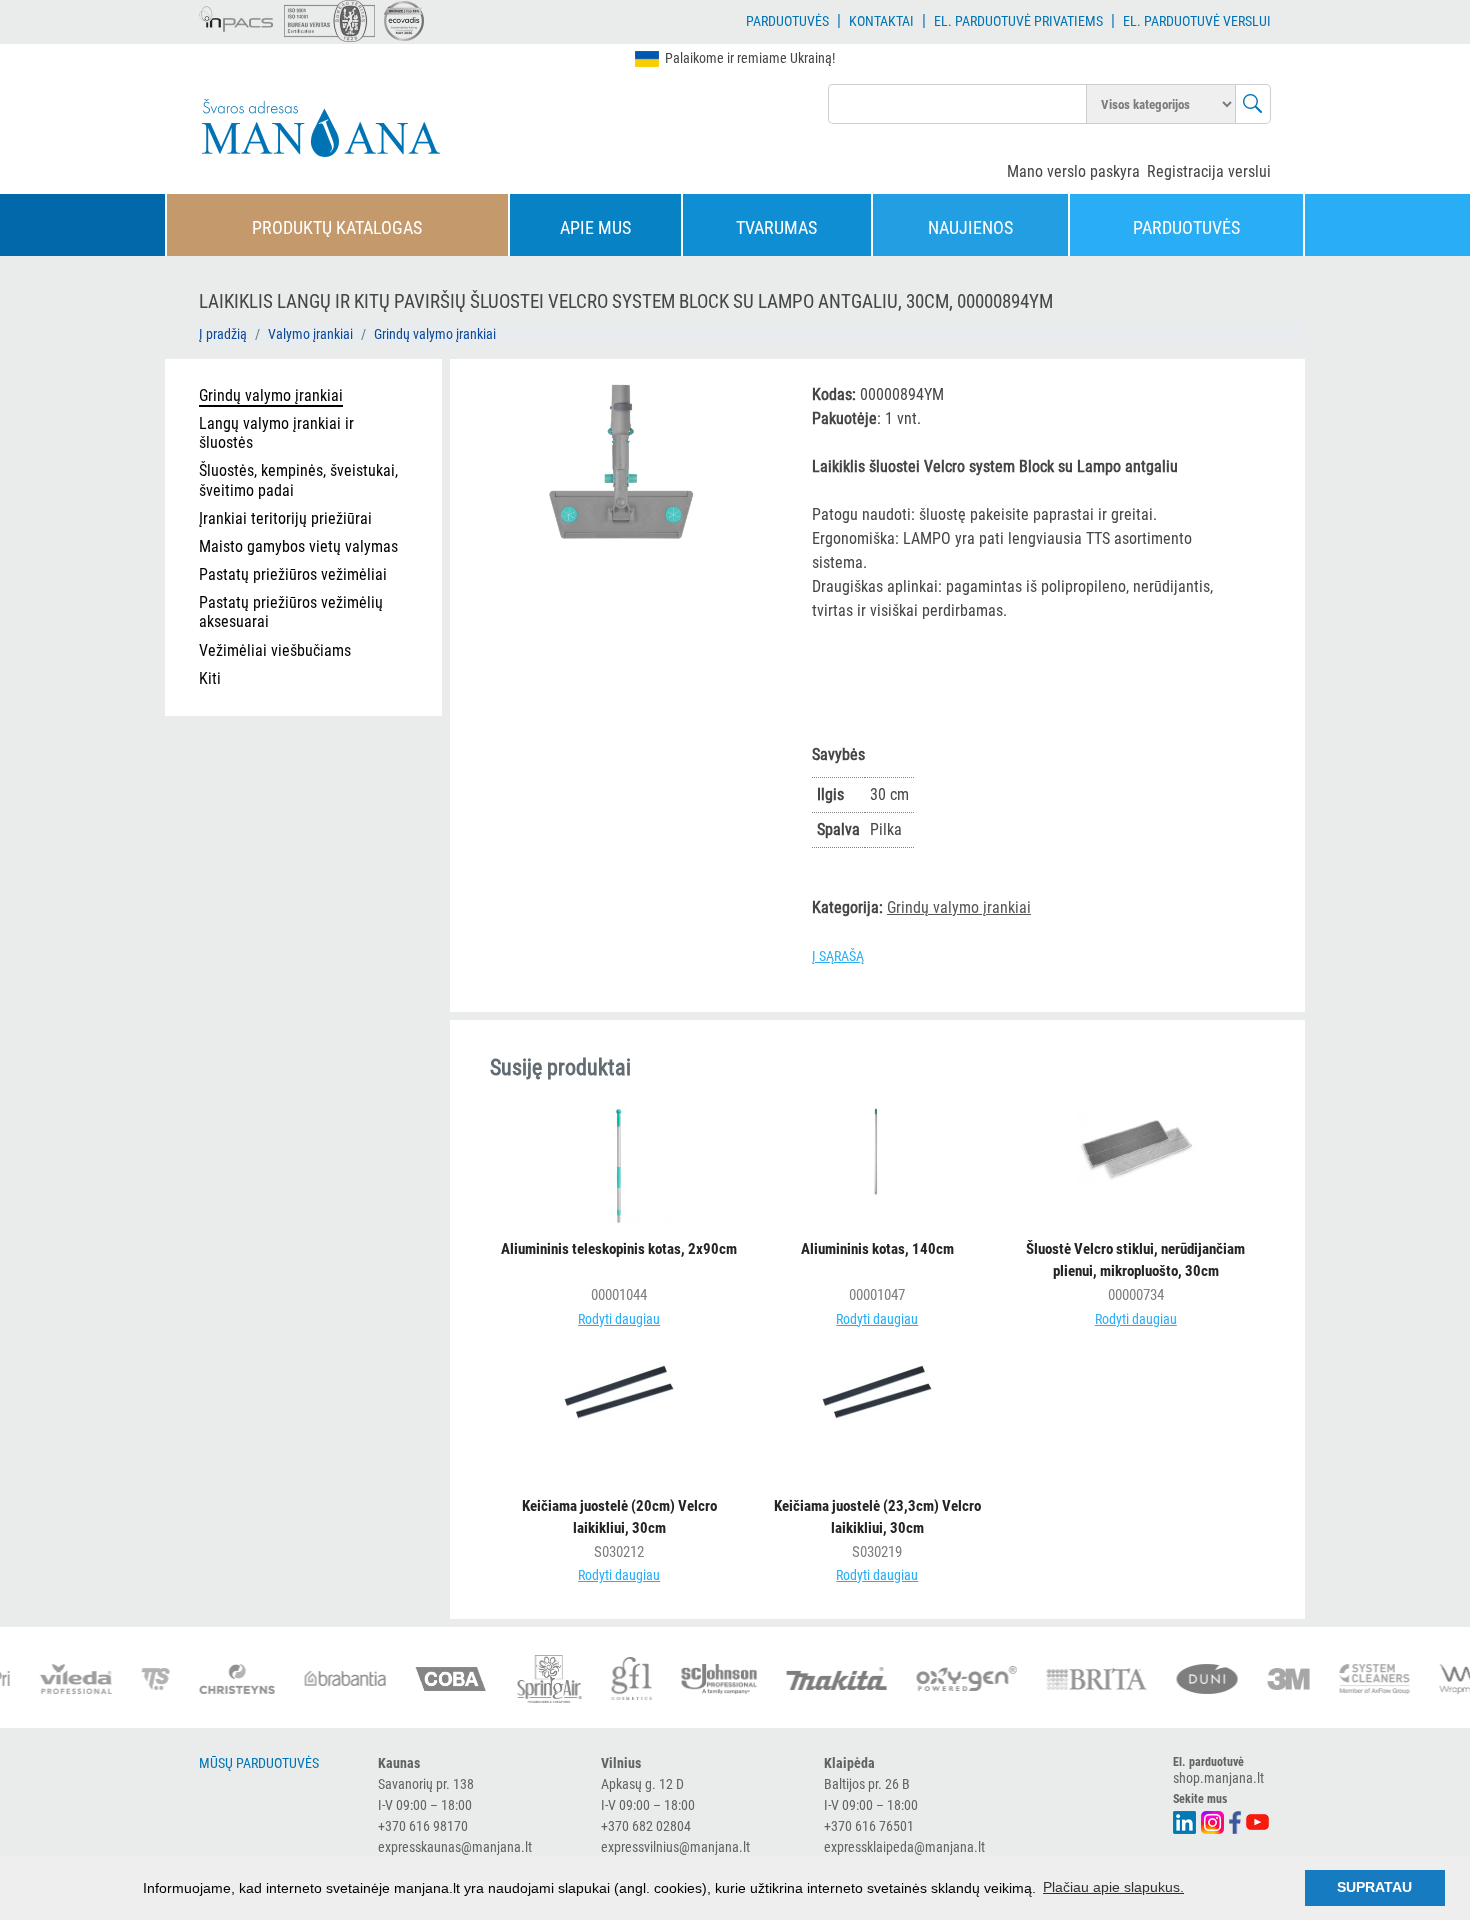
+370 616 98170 (423, 1826)
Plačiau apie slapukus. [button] (1113, 1887)
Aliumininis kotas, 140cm (877, 1249)
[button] (754, 397)
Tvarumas (776, 227)
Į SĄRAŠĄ (838, 956)
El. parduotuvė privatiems (1018, 21)
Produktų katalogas (337, 227)
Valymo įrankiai (310, 334)
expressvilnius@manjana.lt (675, 1847)
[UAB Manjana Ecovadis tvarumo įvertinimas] (404, 21)
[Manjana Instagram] (1213, 1820)
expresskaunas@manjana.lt (455, 1847)
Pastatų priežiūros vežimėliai (293, 574)
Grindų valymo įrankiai (435, 334)
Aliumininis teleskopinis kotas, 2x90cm (619, 1249)
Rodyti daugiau (619, 1319)
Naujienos (970, 227)
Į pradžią (223, 334)
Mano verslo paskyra (1073, 171)
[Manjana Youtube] (1258, 1820)
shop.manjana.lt (1218, 1778)
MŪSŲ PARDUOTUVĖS (259, 1763)
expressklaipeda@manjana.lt (904, 1847)
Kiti (210, 678)
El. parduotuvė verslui (1197, 21)
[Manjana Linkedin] (1185, 1820)
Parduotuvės (787, 21)
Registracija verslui (1209, 171)
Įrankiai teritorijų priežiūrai (285, 518)
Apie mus (595, 227)
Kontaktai (881, 21)
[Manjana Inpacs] (237, 16)
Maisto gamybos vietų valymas (298, 546)
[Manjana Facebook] (1236, 1820)
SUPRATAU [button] (1374, 1887)
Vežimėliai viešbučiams (275, 650)
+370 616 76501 (869, 1826)
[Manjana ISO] (329, 21)
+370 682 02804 (646, 1826)
